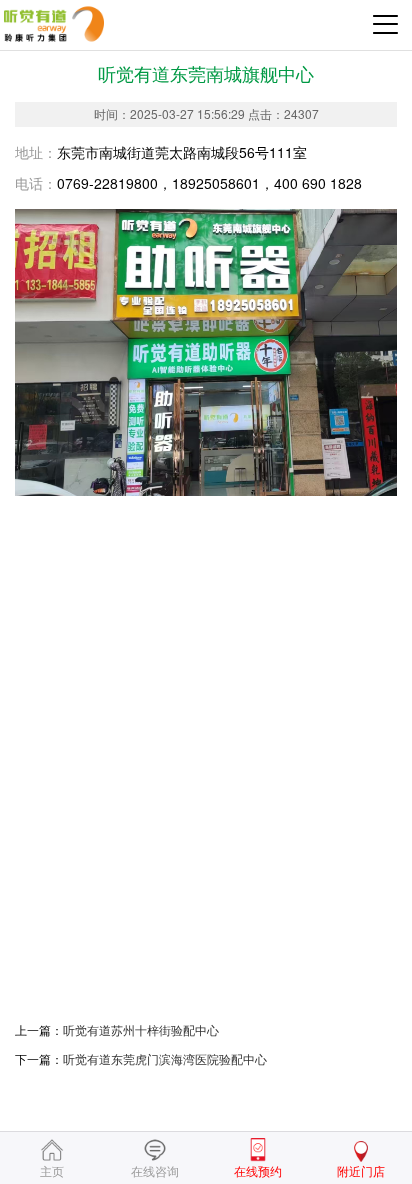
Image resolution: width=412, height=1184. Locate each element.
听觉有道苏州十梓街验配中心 (141, 1029)
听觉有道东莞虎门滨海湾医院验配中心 (165, 1058)
